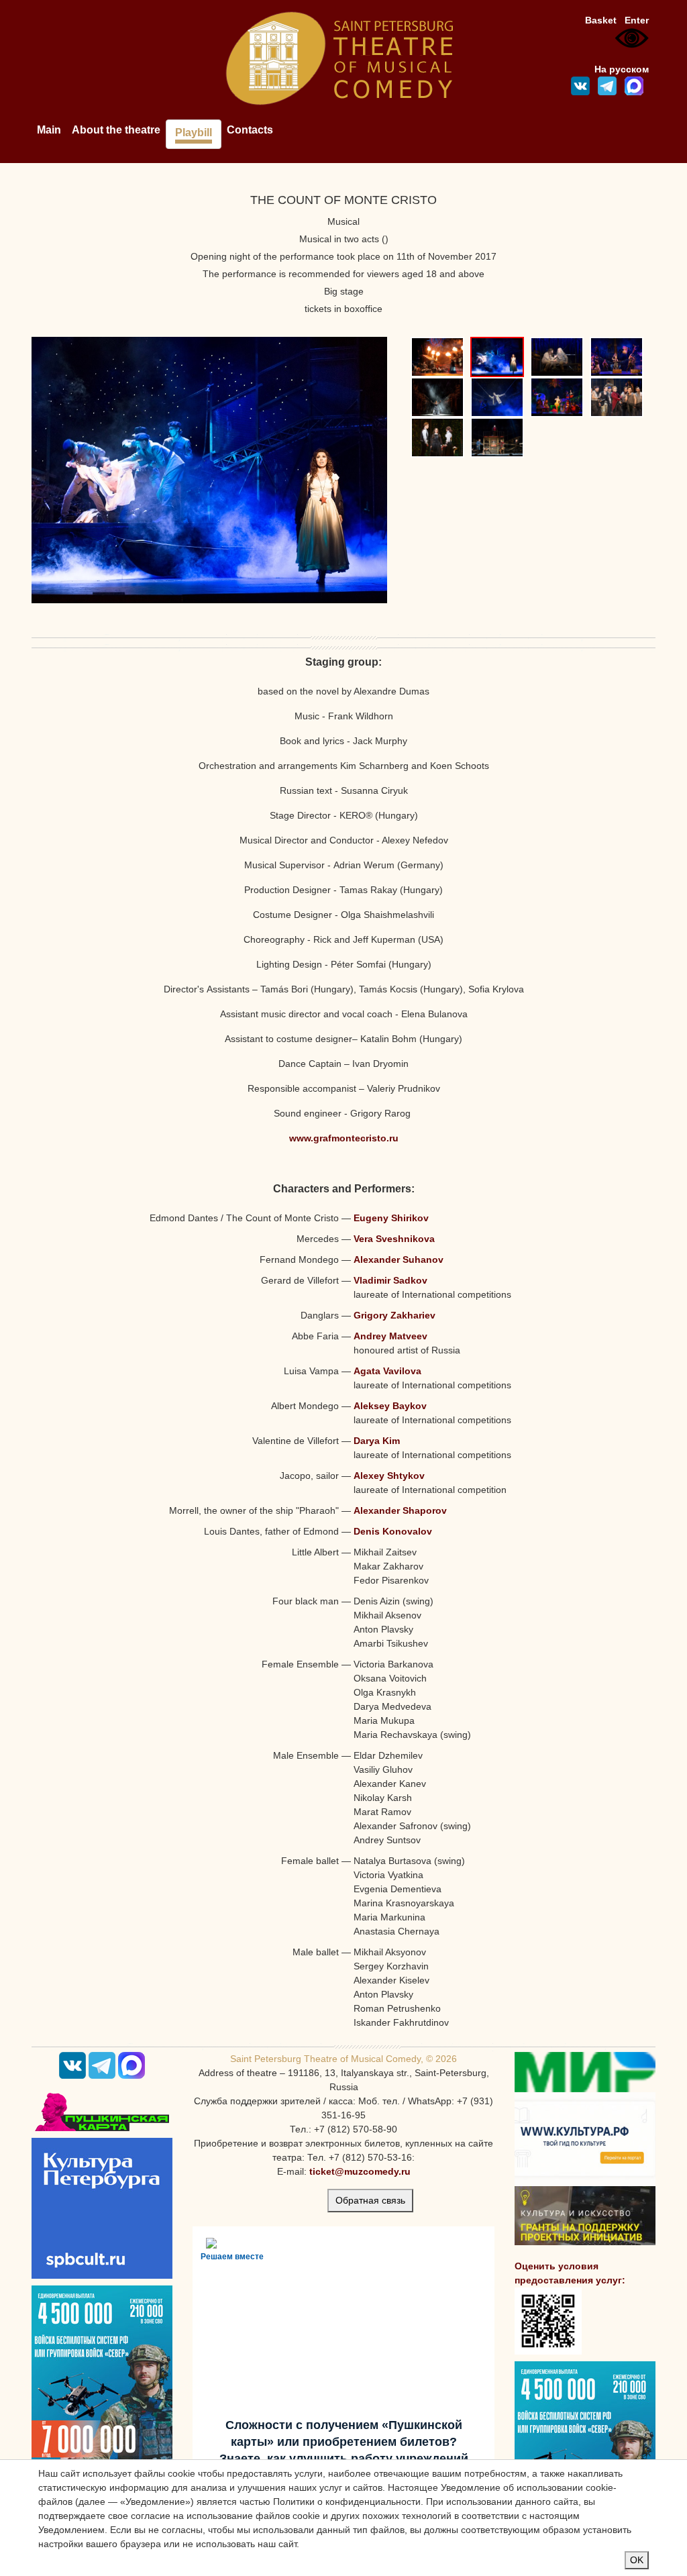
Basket (601, 20)
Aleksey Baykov (390, 1406)
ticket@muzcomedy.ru (360, 2171)
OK (637, 2560)
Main (49, 130)
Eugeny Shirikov (391, 1218)
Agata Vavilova (387, 1371)
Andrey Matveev (390, 1336)
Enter (637, 20)
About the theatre (116, 130)
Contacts (250, 130)
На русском (622, 69)
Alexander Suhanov (399, 1259)
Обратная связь (370, 2200)
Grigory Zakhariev (394, 1315)
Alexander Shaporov (400, 1510)
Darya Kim (377, 1441)
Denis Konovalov (393, 1531)
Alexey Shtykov (389, 1476)
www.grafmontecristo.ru (344, 1138)
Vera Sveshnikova (394, 1239)
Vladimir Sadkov (390, 1280)
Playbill (194, 133)
